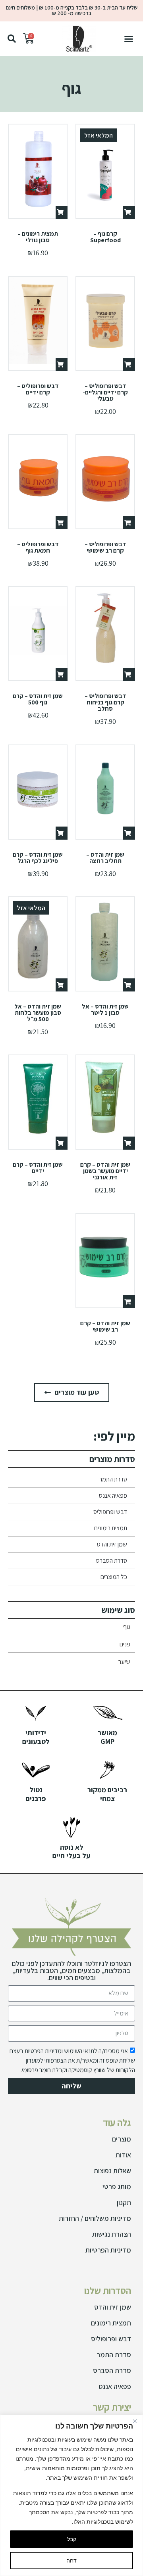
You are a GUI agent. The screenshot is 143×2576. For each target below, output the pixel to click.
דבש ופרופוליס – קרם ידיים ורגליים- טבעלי (105, 392)
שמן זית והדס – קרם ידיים (38, 1168)
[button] (129, 39)
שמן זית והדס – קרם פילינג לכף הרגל (38, 858)
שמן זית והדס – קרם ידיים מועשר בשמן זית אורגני (105, 1171)
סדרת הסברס (112, 1561)
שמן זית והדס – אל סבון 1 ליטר (105, 1010)
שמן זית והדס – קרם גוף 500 (38, 699)
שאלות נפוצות (112, 2171)
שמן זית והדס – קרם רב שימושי (105, 1326)
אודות (123, 2155)
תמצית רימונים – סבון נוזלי (38, 237)
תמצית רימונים (111, 1528)
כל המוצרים (114, 1577)
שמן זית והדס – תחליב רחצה (105, 858)
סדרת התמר (113, 1479)
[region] (71, 2495)
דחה (71, 2560)
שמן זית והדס (112, 1544)
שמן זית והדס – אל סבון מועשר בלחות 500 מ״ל (38, 1013)
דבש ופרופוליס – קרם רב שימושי (105, 547)
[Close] (135, 2421)
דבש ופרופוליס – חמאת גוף (38, 547)
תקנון (124, 2202)
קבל (72, 2539)
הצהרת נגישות (112, 2234)
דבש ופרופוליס (110, 1512)
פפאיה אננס (113, 1496)
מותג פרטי (117, 2187)
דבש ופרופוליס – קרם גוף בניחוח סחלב (105, 702)
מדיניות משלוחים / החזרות (95, 2218)
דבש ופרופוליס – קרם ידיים (38, 389)
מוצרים (122, 2139)
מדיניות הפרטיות (108, 2250)
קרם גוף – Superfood (105, 237)
